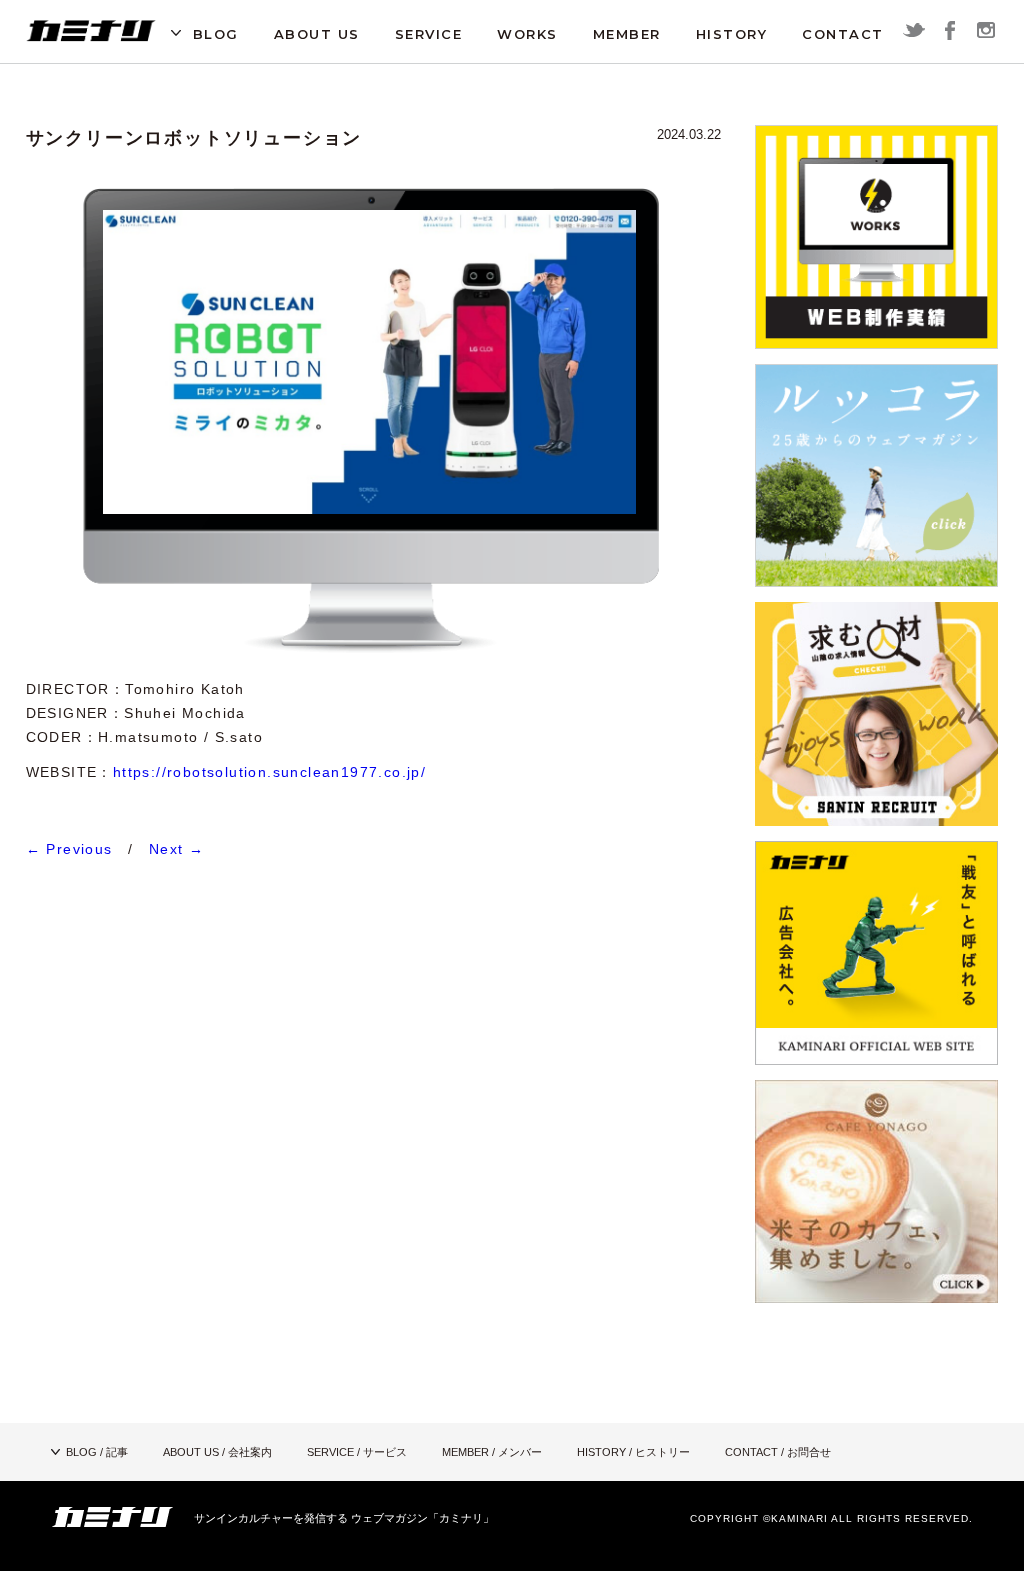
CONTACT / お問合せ (778, 1452)
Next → (176, 849)
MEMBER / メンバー (492, 1452)
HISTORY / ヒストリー (633, 1452)
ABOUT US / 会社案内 (217, 1452)
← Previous (69, 849)
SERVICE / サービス (357, 1452)
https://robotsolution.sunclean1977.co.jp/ (269, 772)
